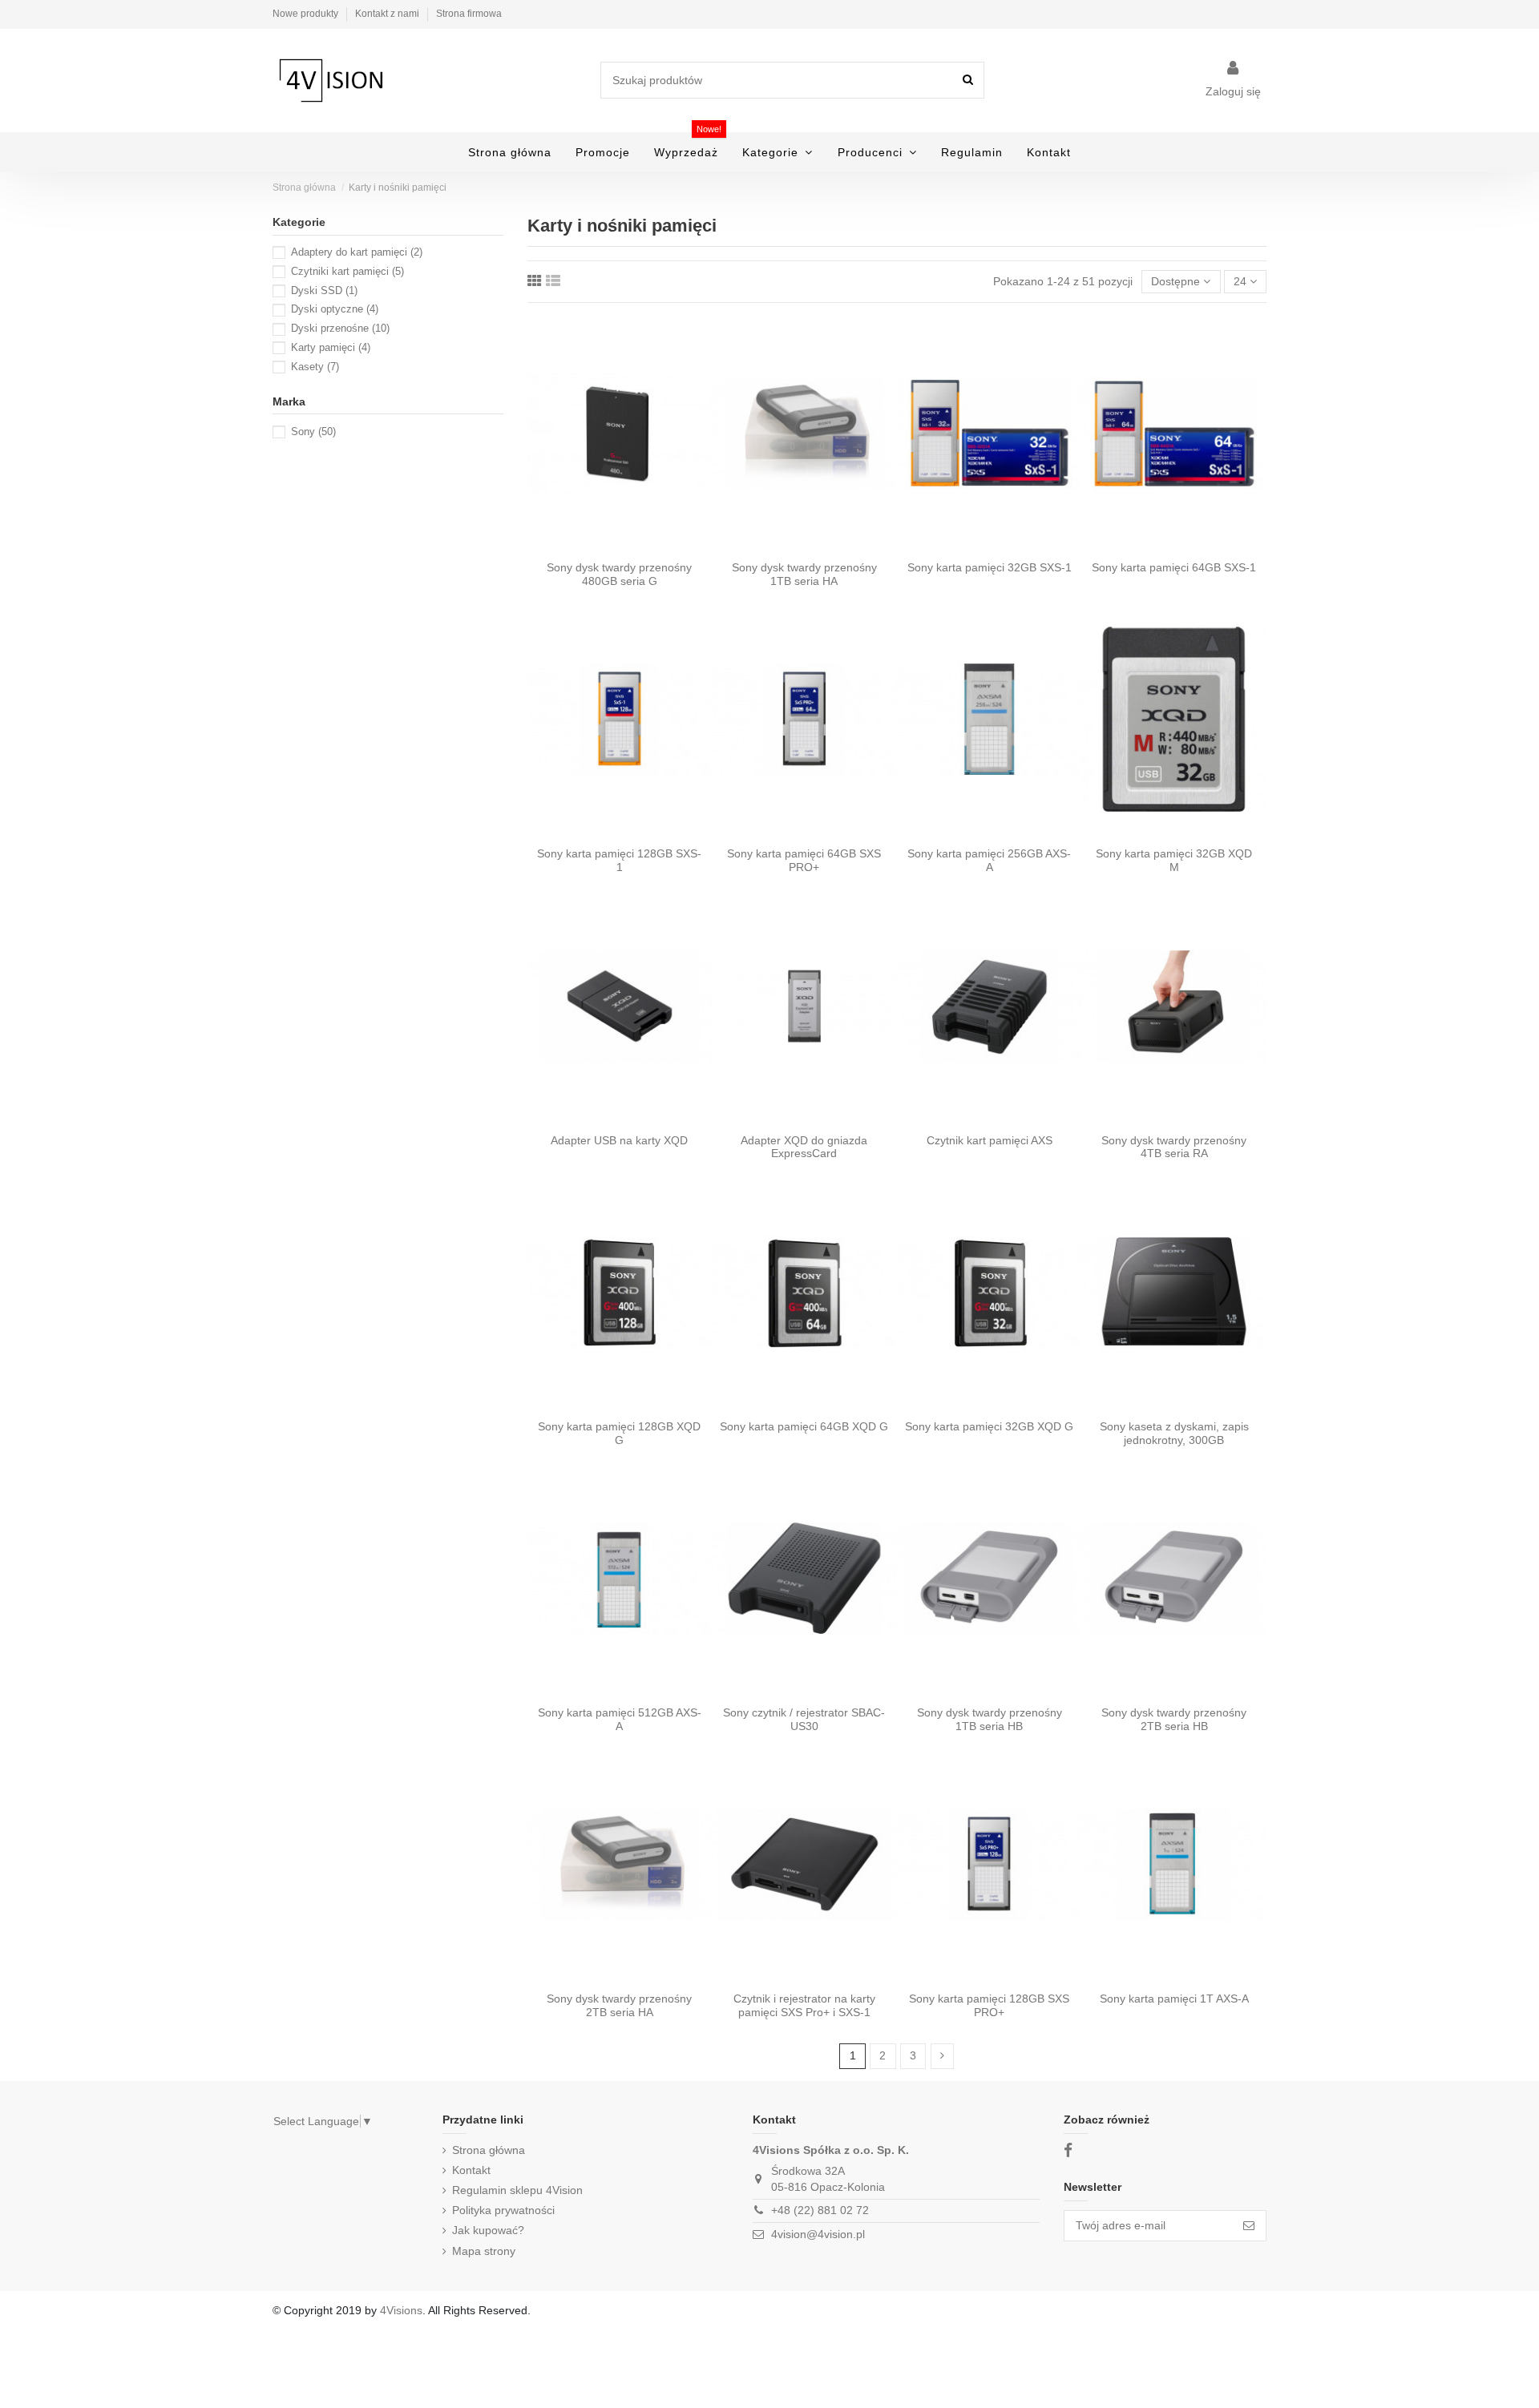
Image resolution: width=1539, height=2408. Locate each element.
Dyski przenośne (340, 328)
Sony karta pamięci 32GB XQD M (1174, 860)
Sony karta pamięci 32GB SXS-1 (990, 567)
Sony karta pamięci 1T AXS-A (1174, 1999)
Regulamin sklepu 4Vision (517, 2190)
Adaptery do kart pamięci (357, 252)
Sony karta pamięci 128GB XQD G (619, 1433)
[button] (778, 152)
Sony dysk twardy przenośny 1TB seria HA (804, 574)
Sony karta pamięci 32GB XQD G (989, 1426)
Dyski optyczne (335, 309)
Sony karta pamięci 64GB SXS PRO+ (804, 860)
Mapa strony (484, 2251)
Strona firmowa (469, 14)
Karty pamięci (331, 347)
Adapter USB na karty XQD (619, 1140)
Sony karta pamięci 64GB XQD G (804, 1426)
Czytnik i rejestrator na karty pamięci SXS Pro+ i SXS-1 (804, 2005)
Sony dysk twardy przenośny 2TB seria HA (619, 2005)
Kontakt (471, 2170)
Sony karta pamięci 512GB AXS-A (620, 1719)
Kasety (315, 367)
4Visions (401, 2310)
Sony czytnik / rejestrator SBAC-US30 (804, 1719)
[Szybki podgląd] (620, 547)
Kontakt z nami (388, 14)
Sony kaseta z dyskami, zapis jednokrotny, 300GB (1174, 1433)
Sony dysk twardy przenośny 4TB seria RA (1174, 1147)
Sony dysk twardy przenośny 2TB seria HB (1174, 1719)
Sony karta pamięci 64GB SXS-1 (1174, 567)
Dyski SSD (324, 290)
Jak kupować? (488, 2230)
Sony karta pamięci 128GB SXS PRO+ (989, 2005)
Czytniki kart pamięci (347, 271)
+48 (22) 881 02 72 (820, 2210)
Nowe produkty (307, 14)
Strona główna (489, 2150)
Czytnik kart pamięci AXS (990, 1140)
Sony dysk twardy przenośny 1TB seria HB (990, 1719)
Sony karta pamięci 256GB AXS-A (989, 860)
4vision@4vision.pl (818, 2234)
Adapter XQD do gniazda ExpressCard (804, 1147)
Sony (313, 432)
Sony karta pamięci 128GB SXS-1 (619, 860)
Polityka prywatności (503, 2210)
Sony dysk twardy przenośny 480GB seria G (619, 574)
